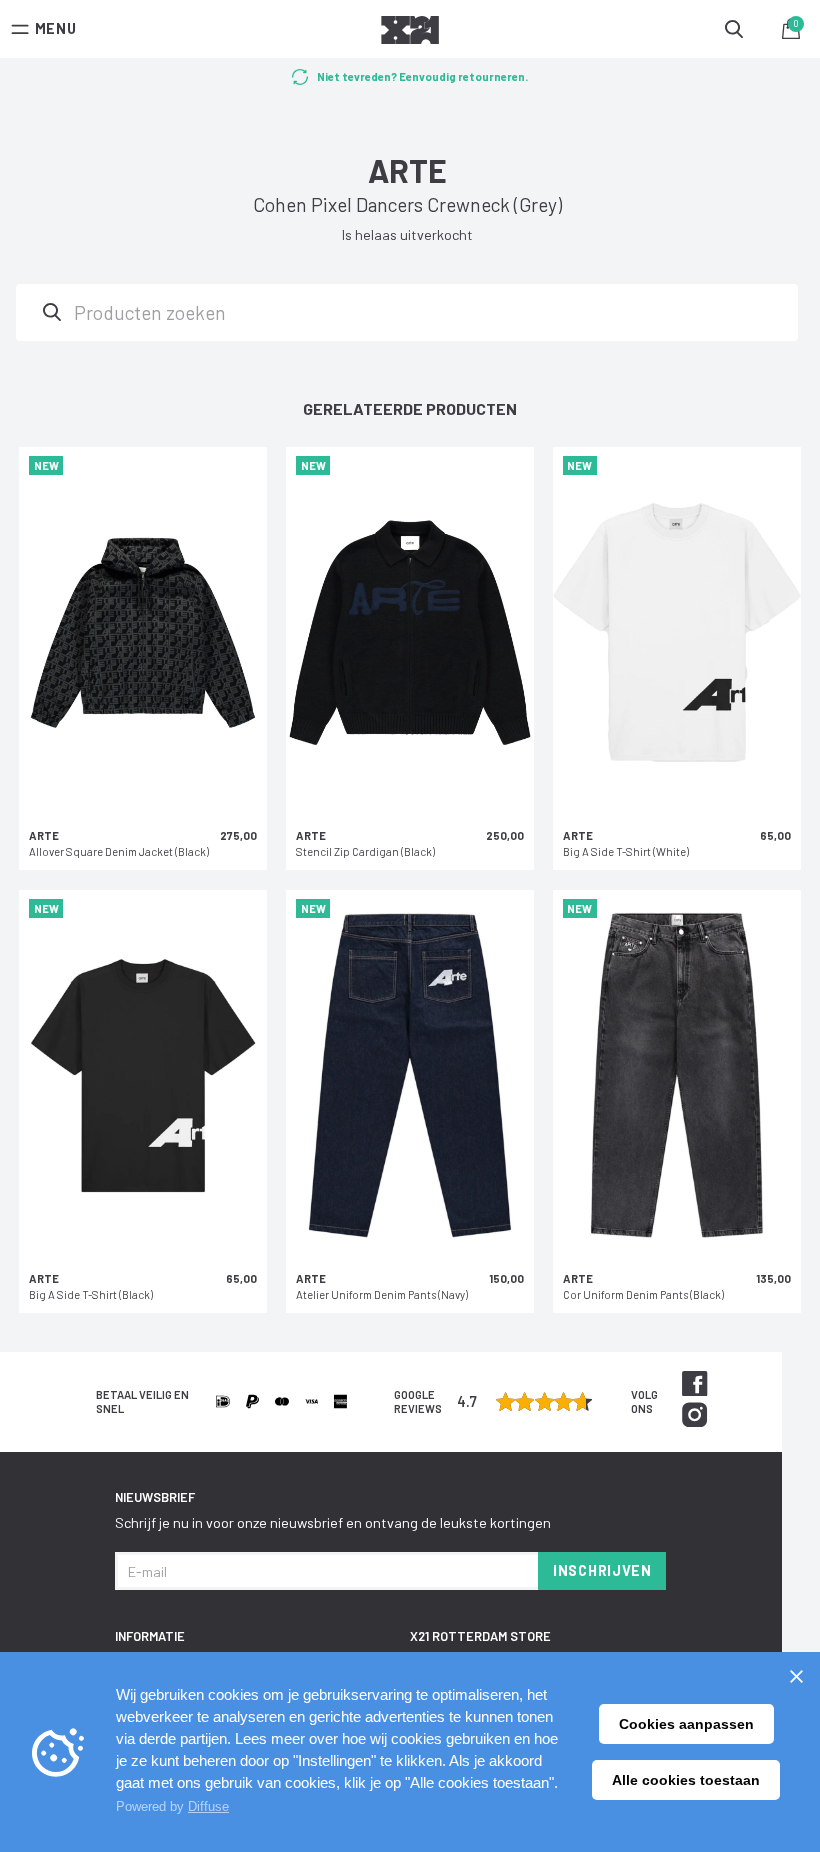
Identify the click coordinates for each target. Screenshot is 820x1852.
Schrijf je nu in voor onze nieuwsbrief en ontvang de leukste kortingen (333, 1522)
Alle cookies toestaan (686, 1780)
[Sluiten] (796, 1676)
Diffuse (208, 1806)
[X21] (410, 33)
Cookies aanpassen (686, 1724)
